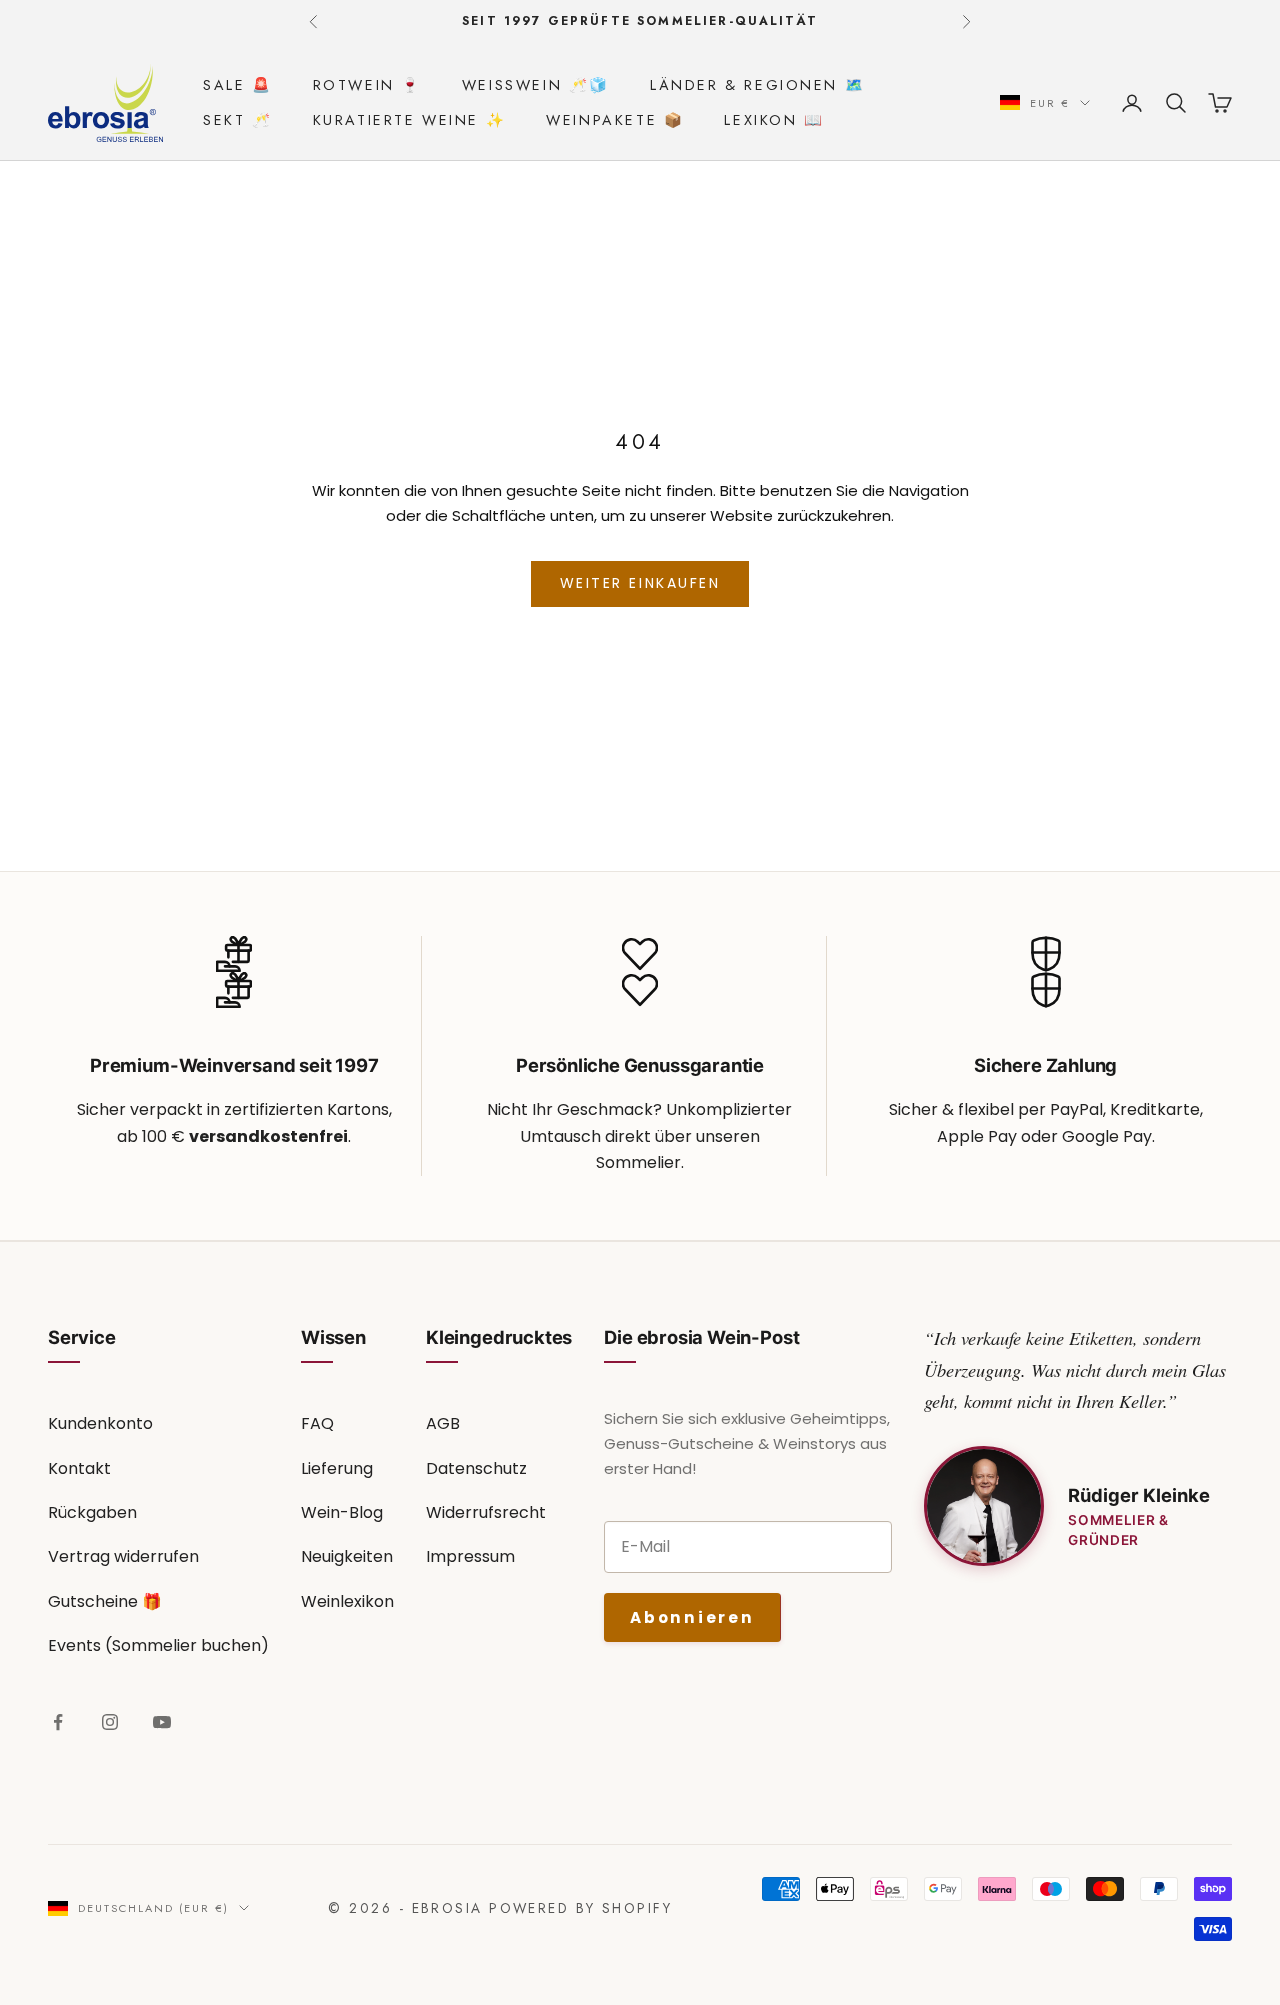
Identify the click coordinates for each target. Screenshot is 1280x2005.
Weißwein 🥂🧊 (536, 85)
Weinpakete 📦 (615, 120)
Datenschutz (476, 1468)
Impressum (470, 1556)
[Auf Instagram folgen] (110, 1722)
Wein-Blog (342, 1512)
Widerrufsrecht (486, 1512)
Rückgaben (92, 1512)
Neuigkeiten (347, 1556)
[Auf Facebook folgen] (58, 1722)
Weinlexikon (347, 1601)
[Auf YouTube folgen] (162, 1722)
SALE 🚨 (238, 85)
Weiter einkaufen (640, 583)
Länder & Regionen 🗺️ (757, 85)
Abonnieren (692, 1617)
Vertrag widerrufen (123, 1556)
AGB (443, 1423)
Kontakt (79, 1468)
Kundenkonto (100, 1423)
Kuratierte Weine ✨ (410, 120)
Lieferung (337, 1468)
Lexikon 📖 (774, 120)
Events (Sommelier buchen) (158, 1645)
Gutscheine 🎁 (105, 1601)
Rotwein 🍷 (367, 85)
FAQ (317, 1423)
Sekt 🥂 (238, 120)
